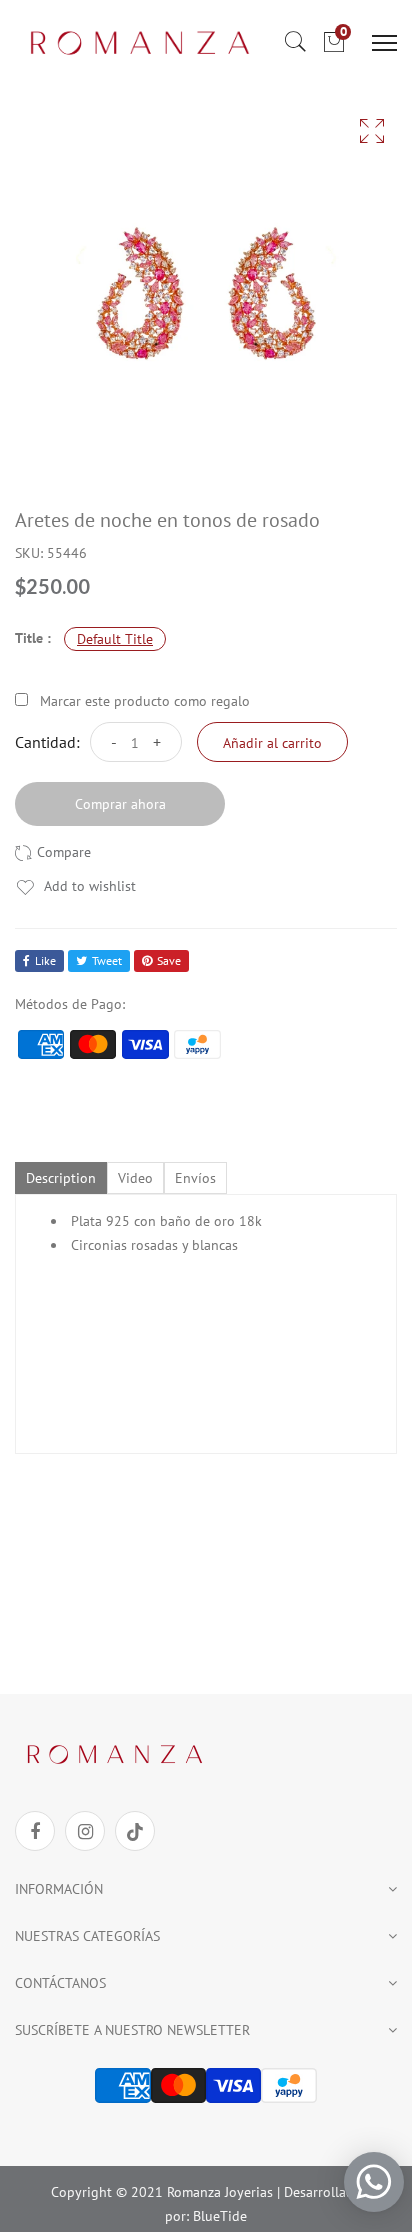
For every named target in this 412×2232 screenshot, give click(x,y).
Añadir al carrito (272, 743)
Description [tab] (61, 1178)
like (45, 960)
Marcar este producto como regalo (145, 701)
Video (135, 1178)
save (169, 960)
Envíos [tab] (195, 1178)
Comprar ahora (120, 804)
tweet (107, 960)
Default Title (115, 639)
